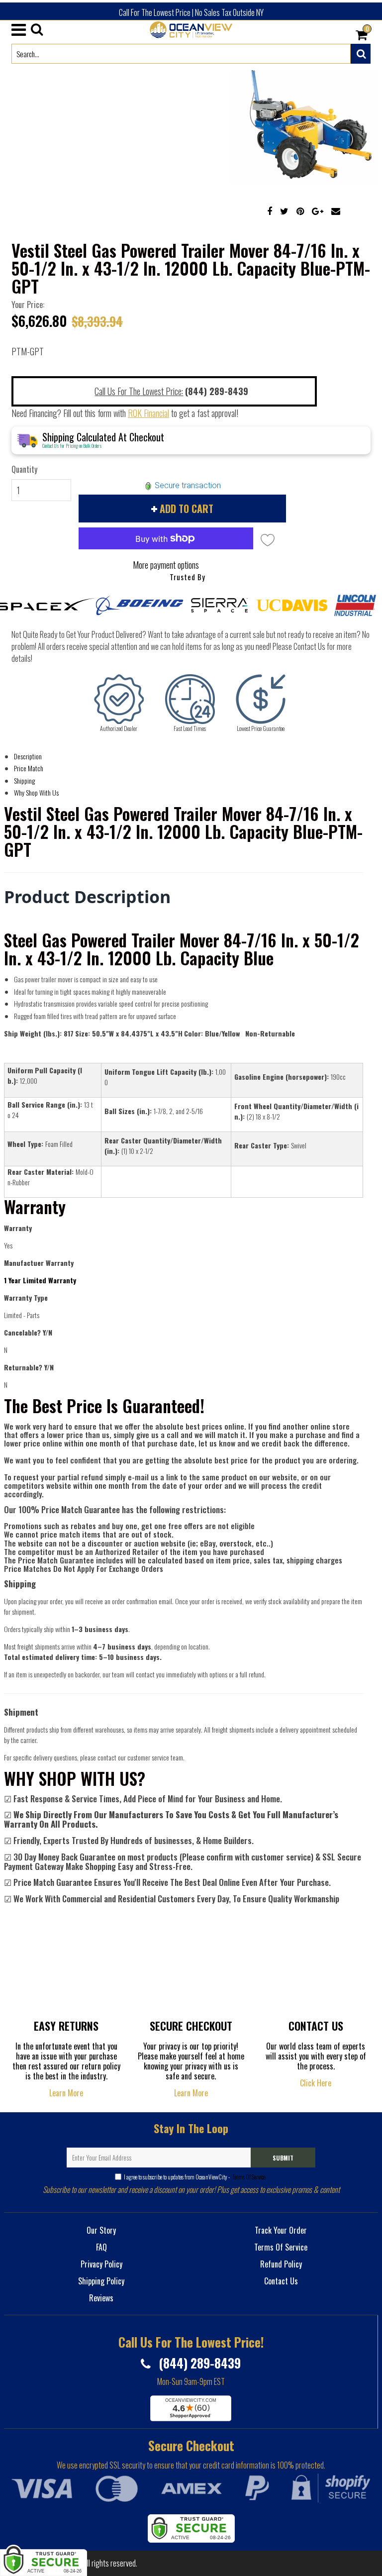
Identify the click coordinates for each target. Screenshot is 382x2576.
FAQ (101, 2247)
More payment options (166, 565)
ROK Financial (148, 413)
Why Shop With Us (36, 792)
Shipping (24, 780)
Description (28, 756)
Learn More (66, 2093)
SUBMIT (283, 2158)
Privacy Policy (101, 2264)
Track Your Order (281, 2230)
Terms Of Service (248, 2177)
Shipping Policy (101, 2281)
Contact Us (281, 2281)
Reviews (101, 2298)
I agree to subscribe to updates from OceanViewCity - (195, 2177)
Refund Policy (281, 2264)
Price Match (29, 768)
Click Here (316, 2083)
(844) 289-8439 (198, 2363)
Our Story (101, 2230)
